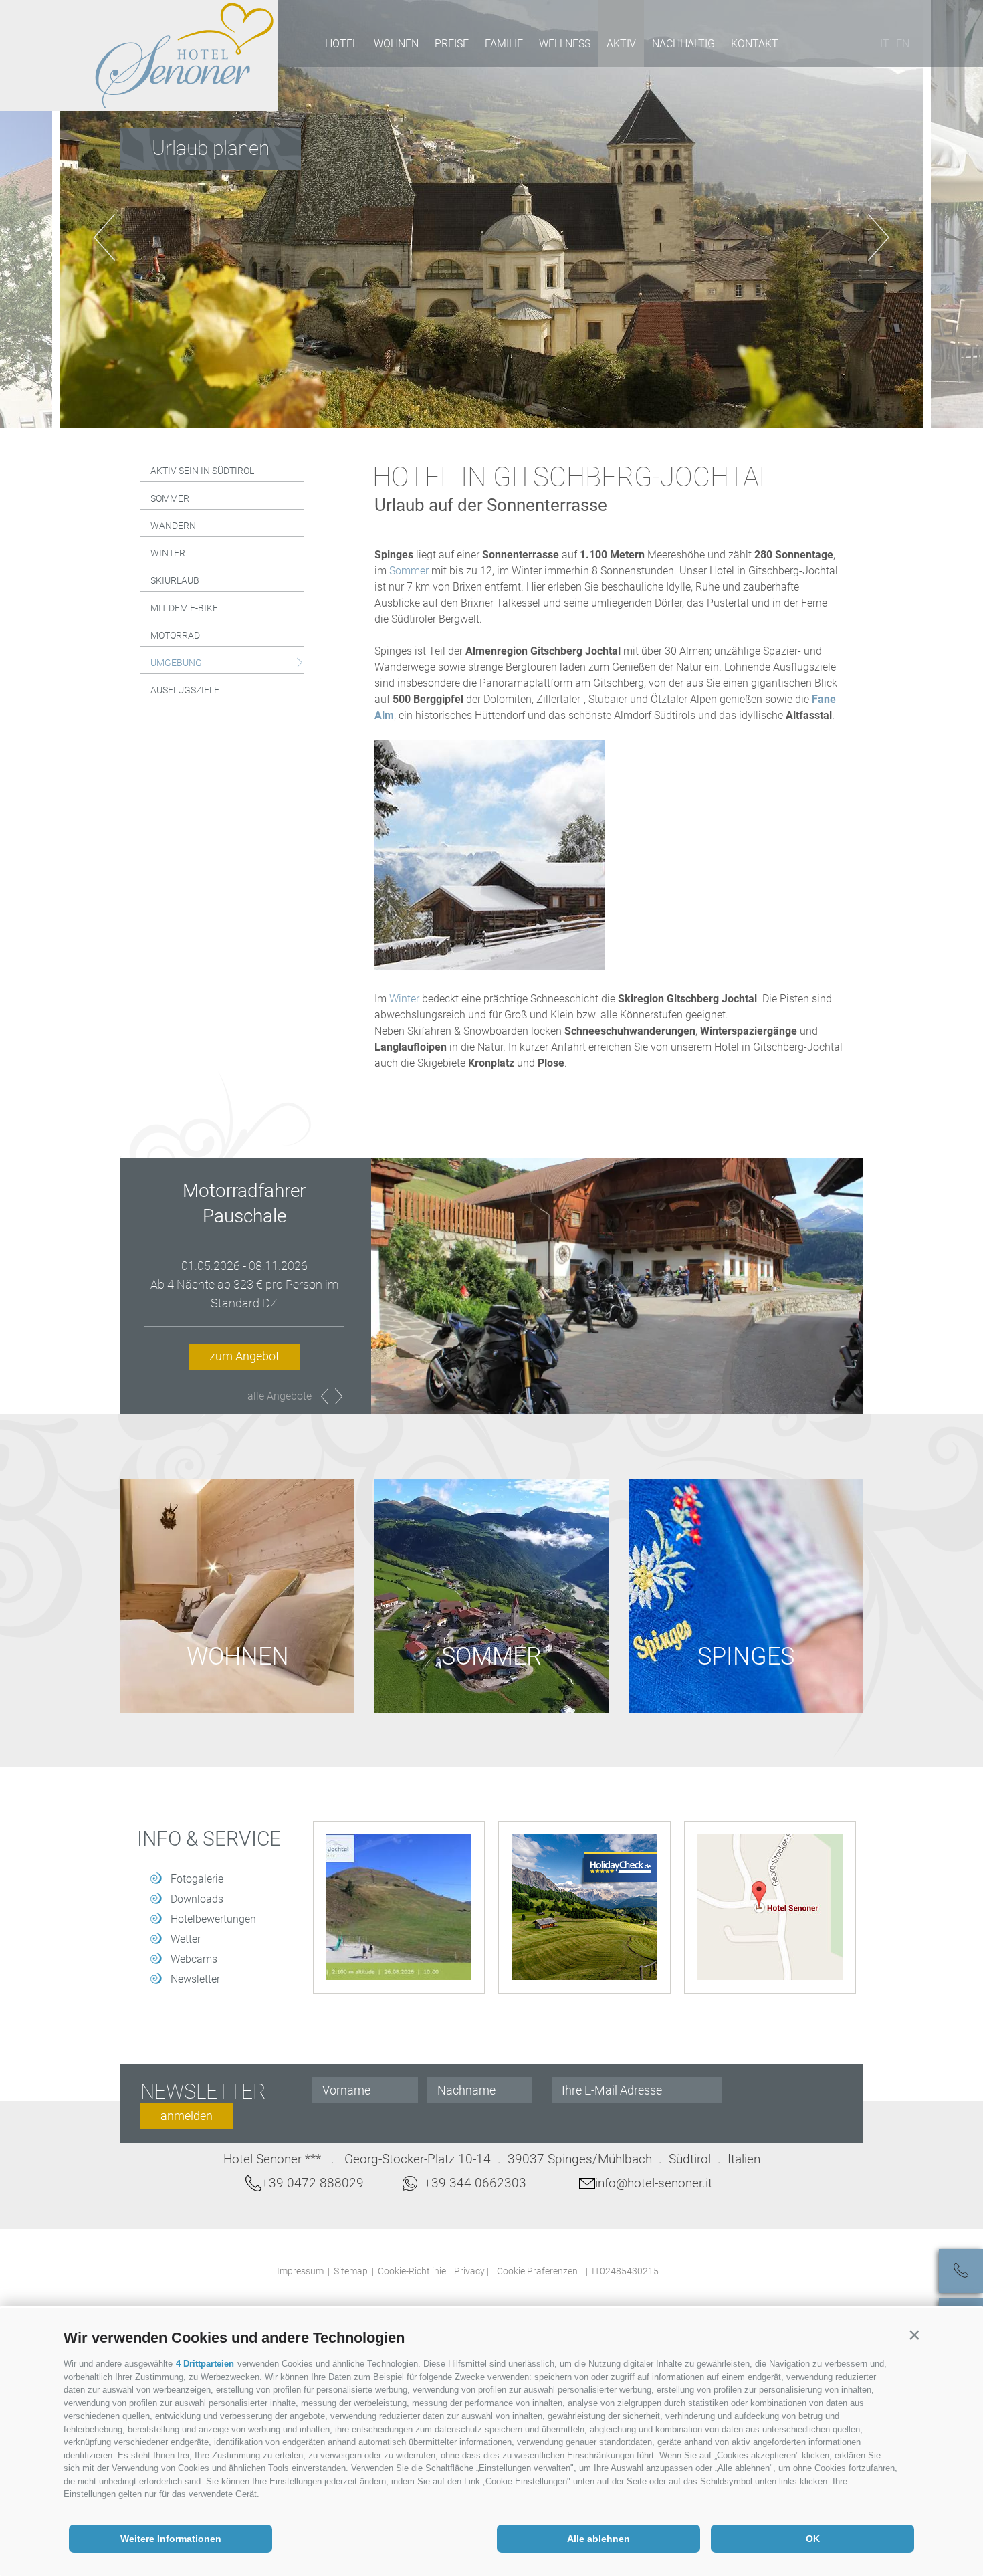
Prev (325, 1396)
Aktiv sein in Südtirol (202, 471)
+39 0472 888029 (313, 2183)
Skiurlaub (175, 580)
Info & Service (209, 1839)
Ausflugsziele (185, 690)
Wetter (186, 1939)
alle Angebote (280, 1396)
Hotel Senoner (185, 56)
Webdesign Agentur (690, 2269)
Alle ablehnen (598, 2539)
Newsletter (195, 1979)
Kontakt (755, 44)
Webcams (194, 1959)
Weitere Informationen (171, 2539)
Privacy (469, 2271)
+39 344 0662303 (475, 2183)
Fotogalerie (197, 1879)
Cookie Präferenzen (537, 2271)
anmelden (187, 2116)
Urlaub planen (211, 148)
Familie (504, 44)
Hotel (341, 44)
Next (339, 1396)
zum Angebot (244, 1330)
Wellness (565, 44)
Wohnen (396, 44)
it (885, 44)
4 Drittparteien (205, 2364)
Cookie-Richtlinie (412, 2271)
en (903, 44)
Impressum (300, 2271)
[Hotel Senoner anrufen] (961, 2271)
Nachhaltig (683, 44)
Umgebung (176, 663)
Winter (168, 553)
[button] (914, 2335)
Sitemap (351, 2271)
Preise (452, 44)
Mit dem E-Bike (184, 608)
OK (813, 2539)
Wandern (173, 526)
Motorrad (175, 635)
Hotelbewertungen (213, 1919)
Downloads (197, 1899)
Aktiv (621, 44)
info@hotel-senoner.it (654, 2183)
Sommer (170, 498)
